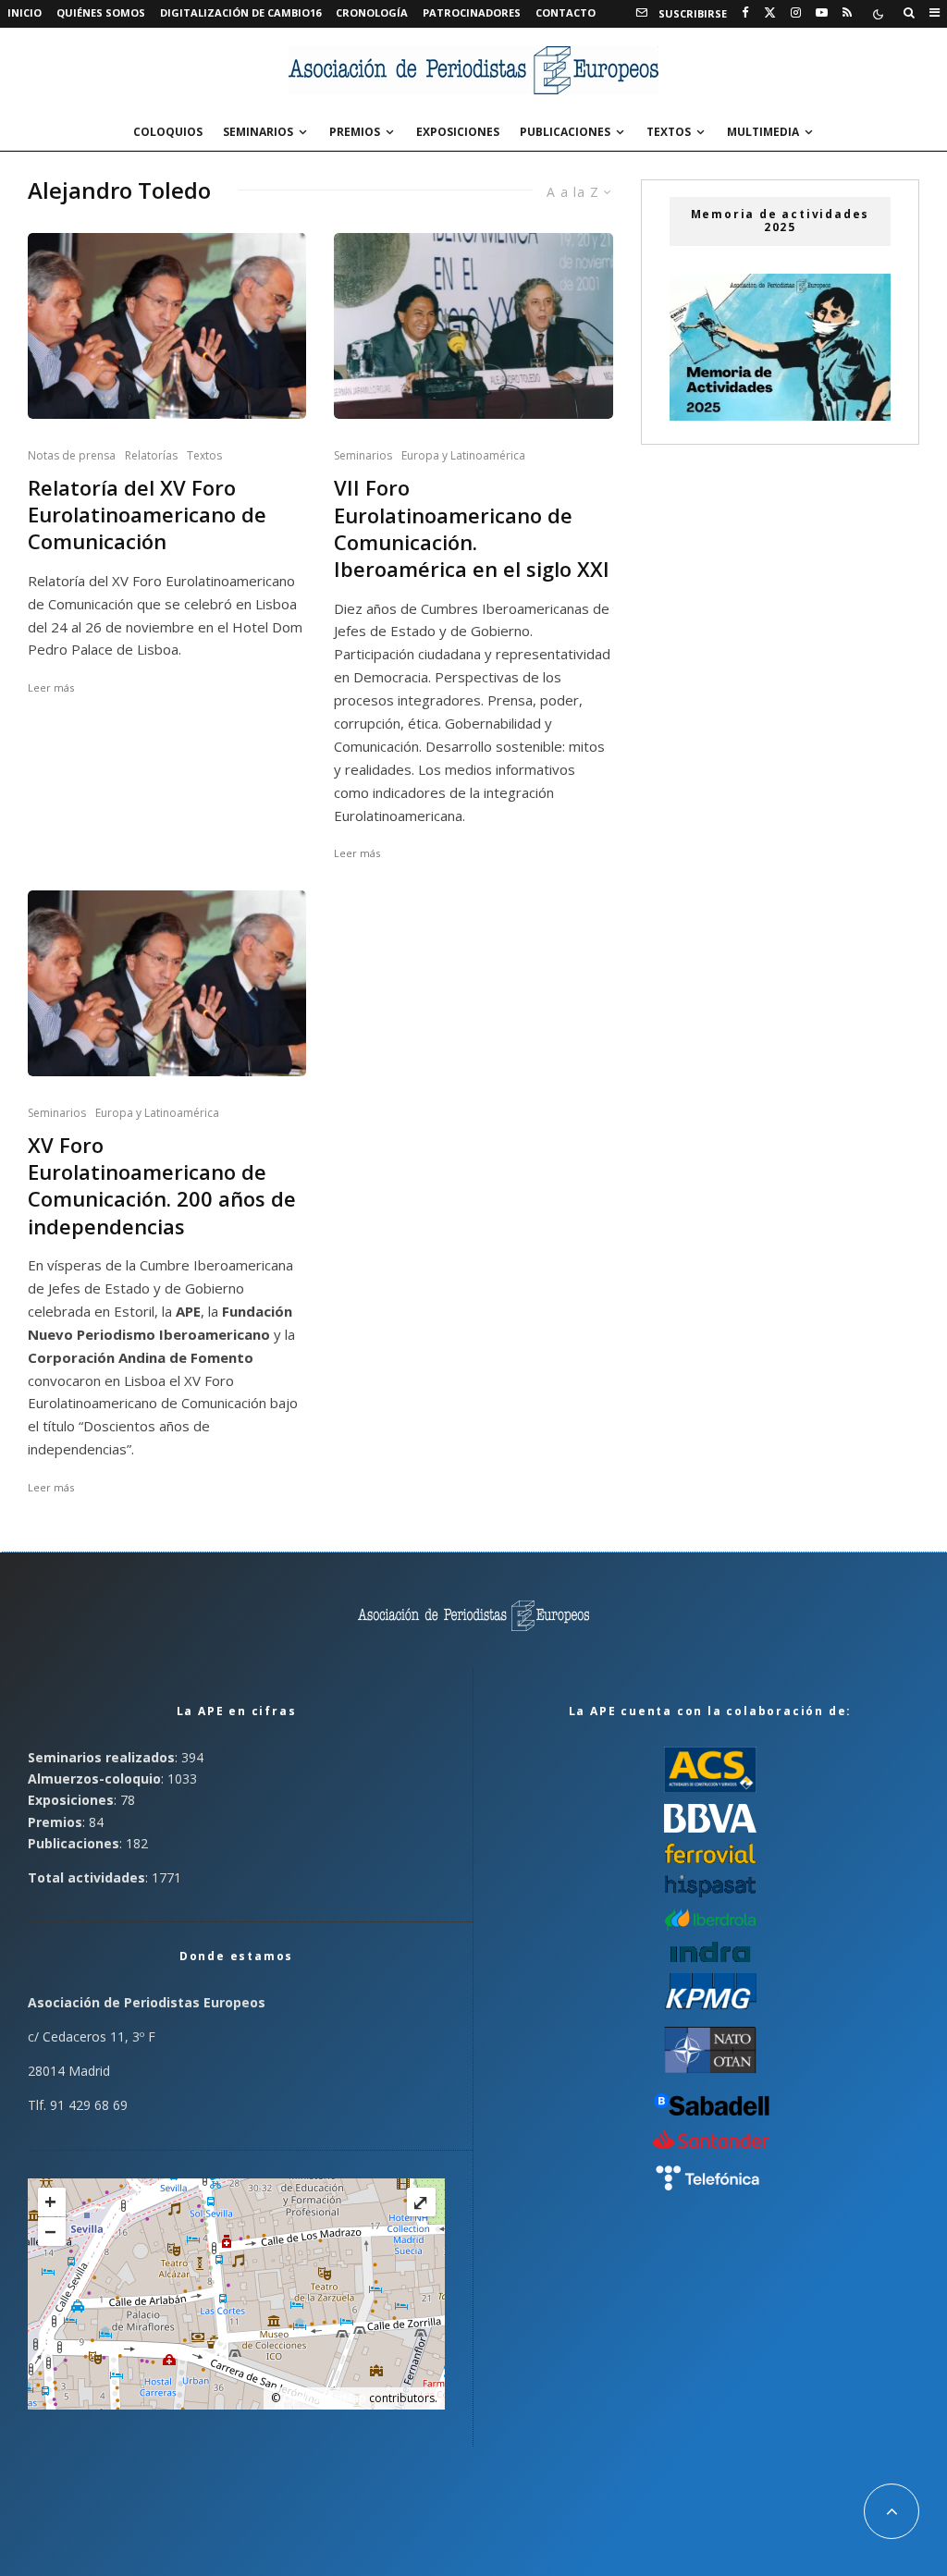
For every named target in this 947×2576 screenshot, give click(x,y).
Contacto (566, 12)
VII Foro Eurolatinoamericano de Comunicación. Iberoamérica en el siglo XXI (472, 528)
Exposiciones (458, 132)
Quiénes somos (101, 12)
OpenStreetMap (325, 2398)
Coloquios (168, 132)
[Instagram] (796, 13)
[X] (770, 13)
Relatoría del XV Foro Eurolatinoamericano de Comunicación (147, 515)
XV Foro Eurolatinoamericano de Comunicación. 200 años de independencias (162, 1186)
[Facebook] (745, 13)
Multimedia (763, 132)
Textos (669, 132)
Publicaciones (565, 132)
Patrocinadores (472, 12)
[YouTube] (822, 13)
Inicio (25, 12)
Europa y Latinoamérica (463, 455)
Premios (355, 132)
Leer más (51, 687)
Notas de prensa (72, 455)
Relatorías (151, 455)
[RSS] (847, 13)
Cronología (372, 12)
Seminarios (258, 132)
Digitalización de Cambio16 (240, 12)
